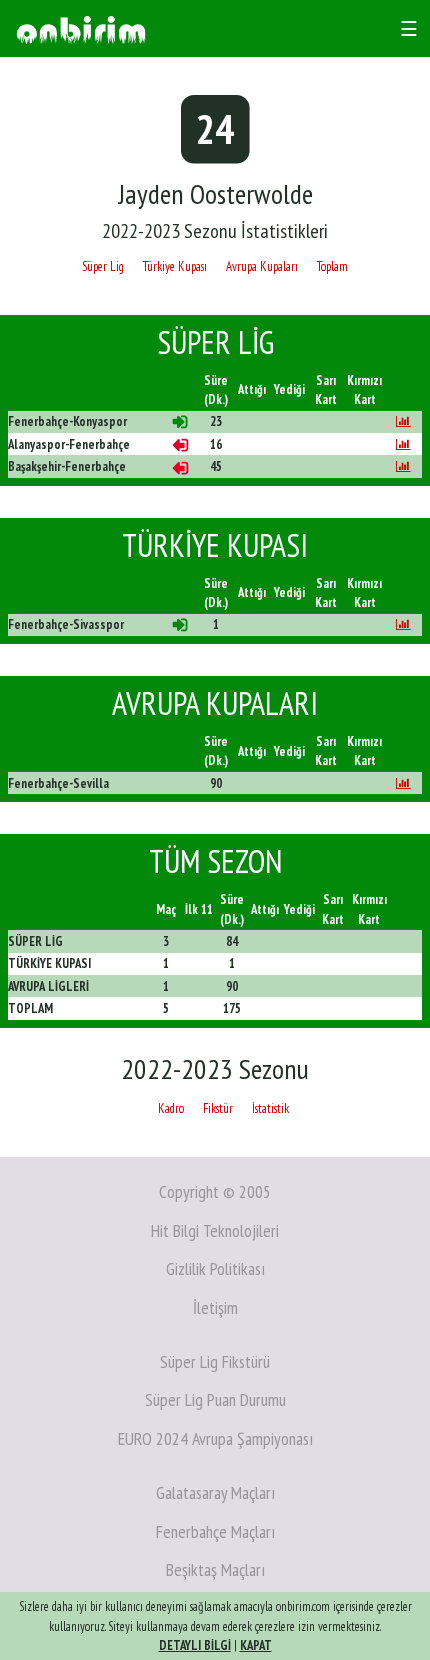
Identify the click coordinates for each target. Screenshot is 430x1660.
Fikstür (218, 1108)
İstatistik (270, 1108)
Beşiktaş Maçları (215, 1569)
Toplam (332, 266)
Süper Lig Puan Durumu (215, 1399)
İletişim (215, 1307)
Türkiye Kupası (175, 266)
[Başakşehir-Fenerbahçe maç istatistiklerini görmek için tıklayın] (403, 466)
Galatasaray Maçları (215, 1492)
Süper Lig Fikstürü (215, 1361)
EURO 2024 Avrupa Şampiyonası (215, 1438)
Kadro (171, 1108)
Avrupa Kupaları (262, 266)
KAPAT (256, 1645)
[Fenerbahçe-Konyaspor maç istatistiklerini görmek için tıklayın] (403, 421)
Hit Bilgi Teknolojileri (215, 1230)
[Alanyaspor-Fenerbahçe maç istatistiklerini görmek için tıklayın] (403, 444)
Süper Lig (103, 266)
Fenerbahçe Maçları (215, 1531)
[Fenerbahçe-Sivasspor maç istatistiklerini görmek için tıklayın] (403, 624)
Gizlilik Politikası (215, 1268)
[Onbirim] (81, 28)
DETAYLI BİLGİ (195, 1645)
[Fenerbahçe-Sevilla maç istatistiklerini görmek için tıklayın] (403, 783)
